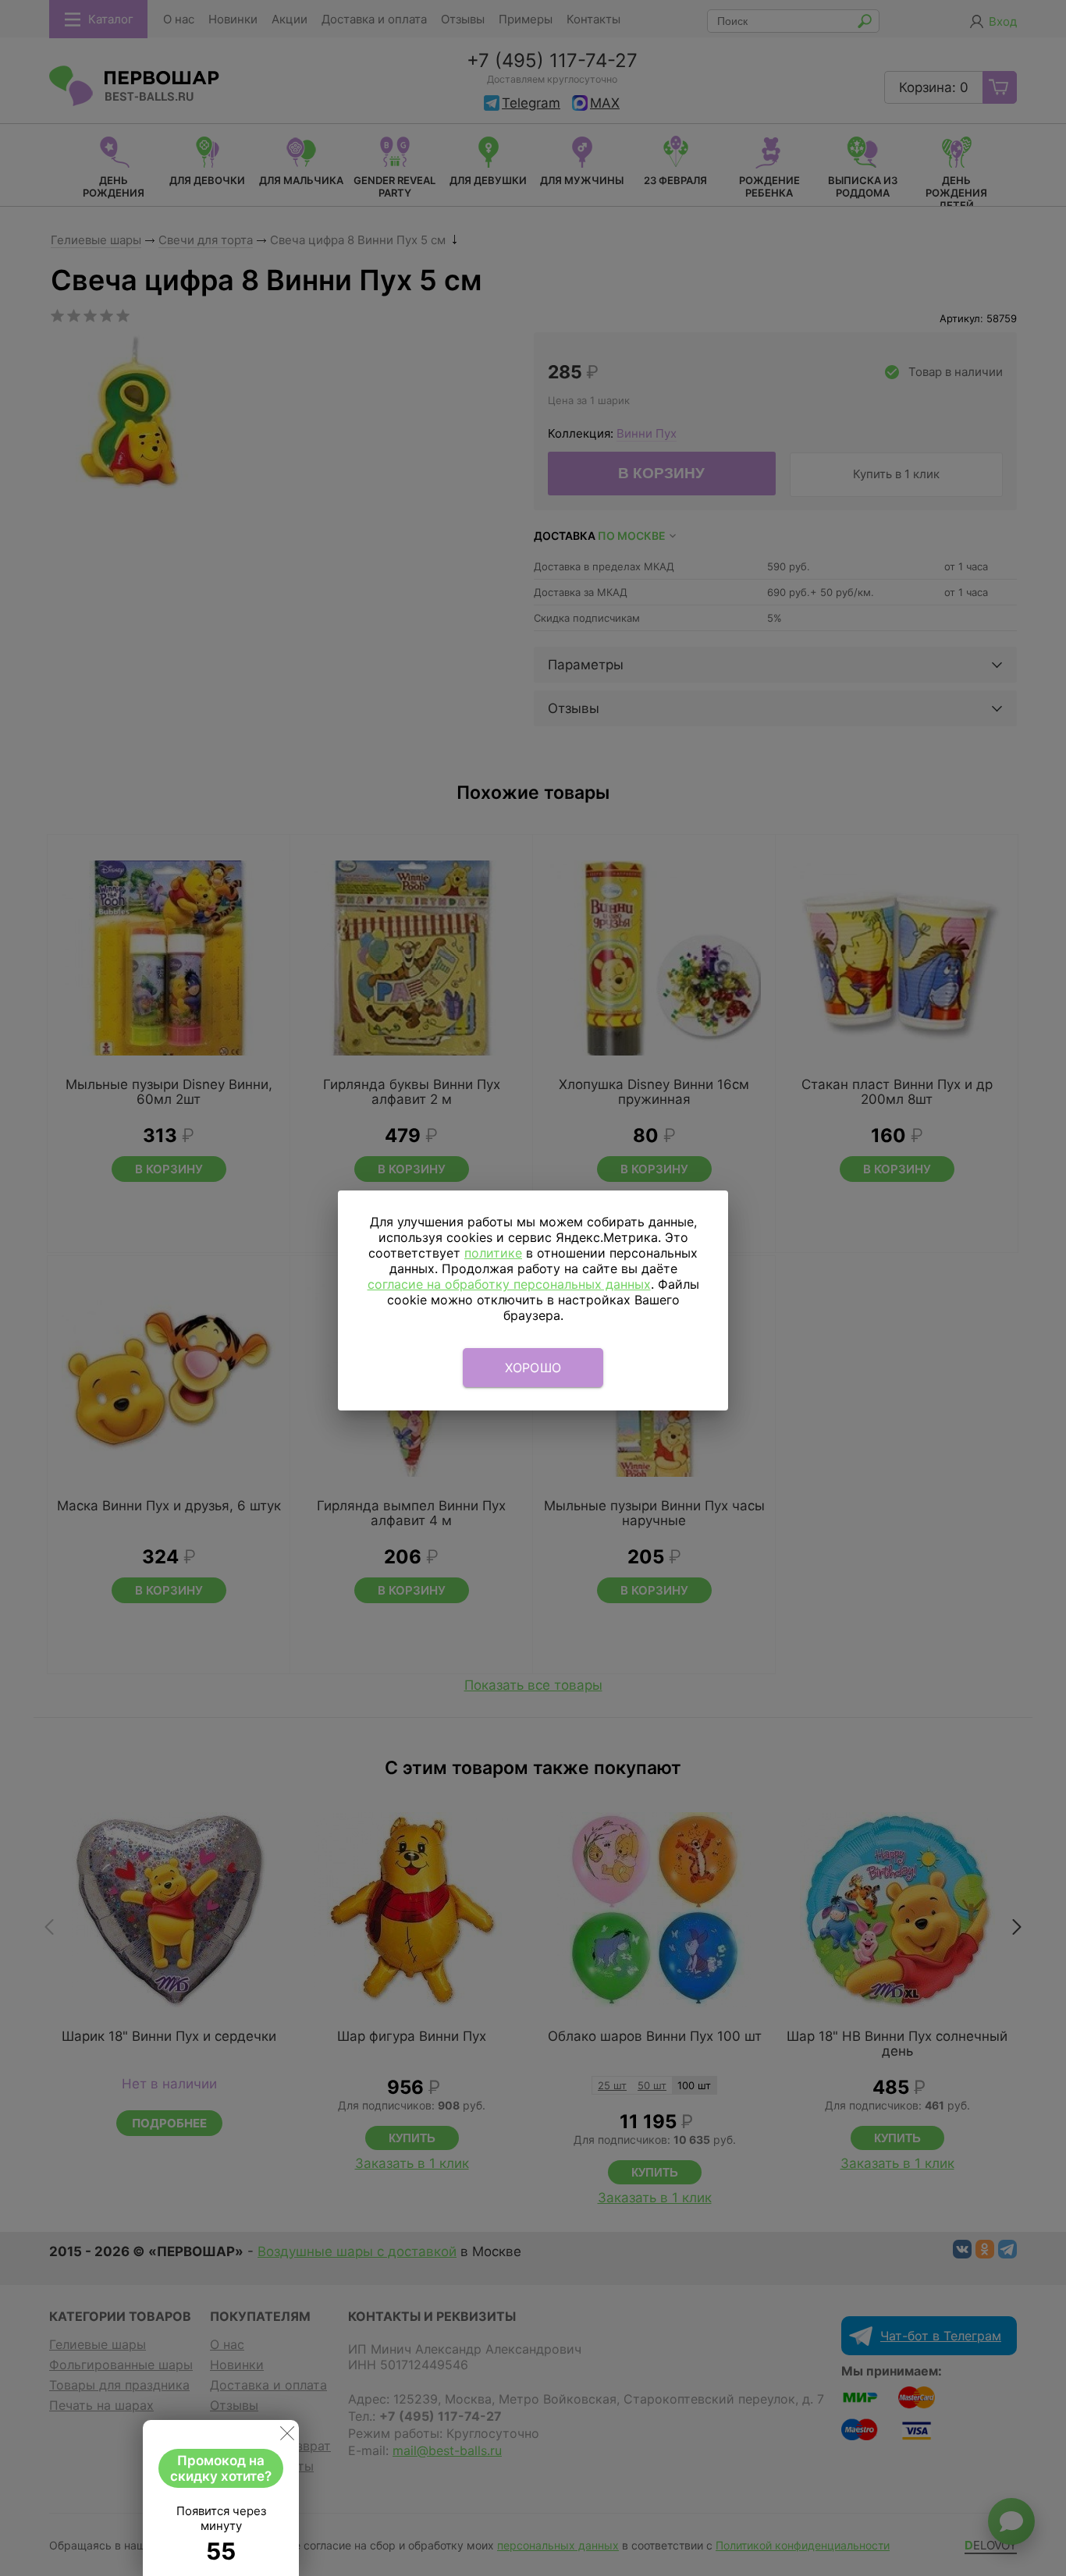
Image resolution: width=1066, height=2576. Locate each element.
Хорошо (533, 1368)
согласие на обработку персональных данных (509, 1284)
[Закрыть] (287, 2436)
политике (493, 1253)
